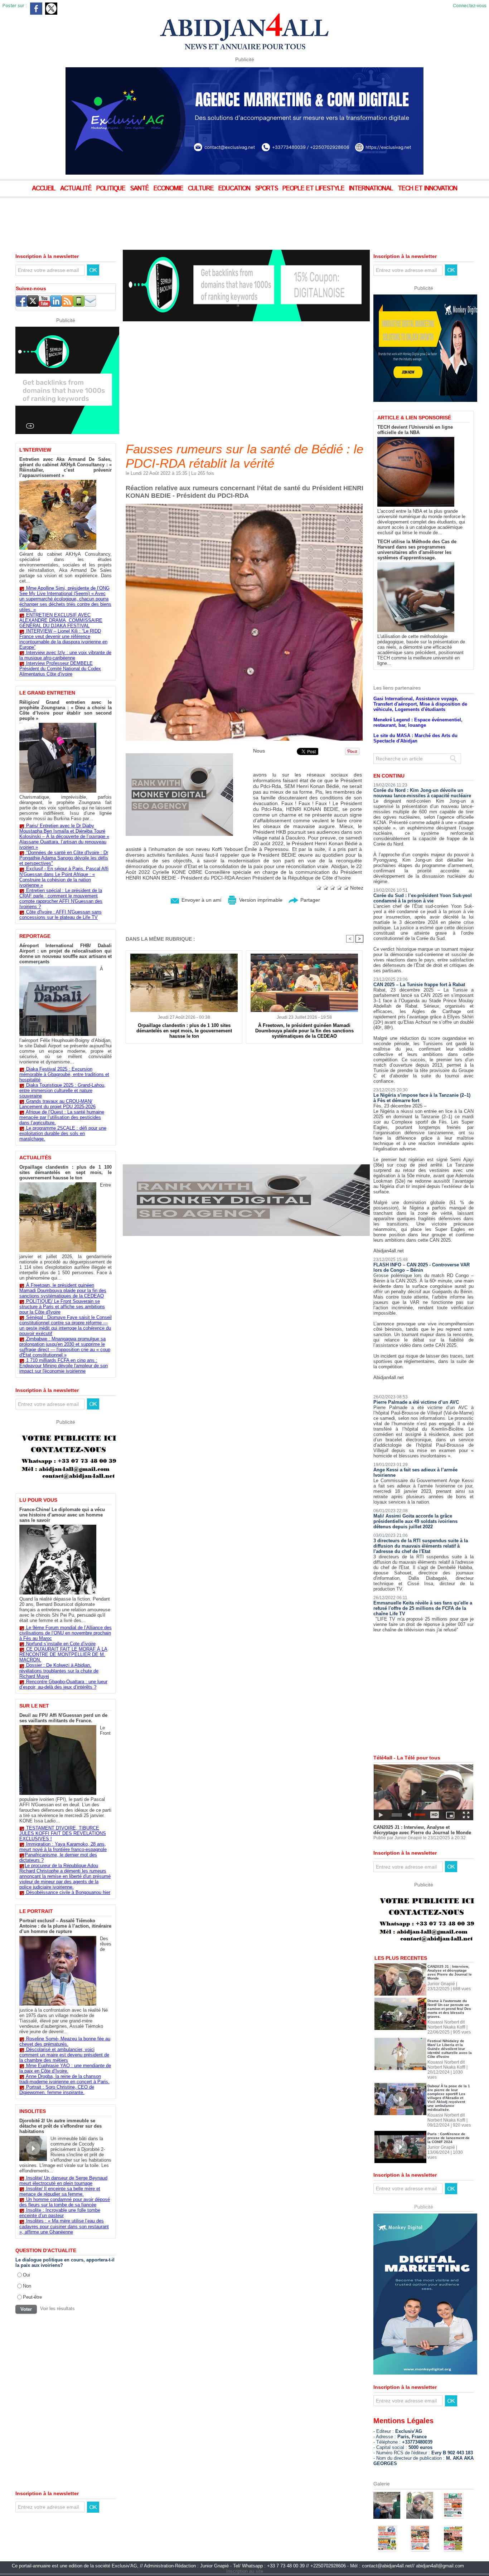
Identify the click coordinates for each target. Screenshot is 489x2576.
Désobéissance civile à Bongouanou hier (68, 1892)
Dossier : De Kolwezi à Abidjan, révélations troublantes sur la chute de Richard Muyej (59, 1671)
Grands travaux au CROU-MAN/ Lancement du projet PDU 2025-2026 (57, 1104)
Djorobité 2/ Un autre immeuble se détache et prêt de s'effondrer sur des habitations (60, 2126)
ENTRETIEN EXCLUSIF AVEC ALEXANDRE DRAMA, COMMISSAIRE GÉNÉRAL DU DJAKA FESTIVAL (61, 620)
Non (27, 2286)
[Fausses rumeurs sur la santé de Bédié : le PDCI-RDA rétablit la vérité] (244, 506)
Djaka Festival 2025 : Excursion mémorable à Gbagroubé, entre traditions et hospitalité (64, 1074)
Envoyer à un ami (201, 900)
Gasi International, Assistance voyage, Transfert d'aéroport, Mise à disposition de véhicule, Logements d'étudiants (420, 679)
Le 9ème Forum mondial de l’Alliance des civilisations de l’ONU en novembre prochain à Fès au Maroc (66, 1633)
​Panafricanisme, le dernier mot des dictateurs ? (58, 1857)
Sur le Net (34, 1706)
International (372, 189)
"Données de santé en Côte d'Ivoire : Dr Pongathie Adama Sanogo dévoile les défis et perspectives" (64, 858)
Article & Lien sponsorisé (414, 393)
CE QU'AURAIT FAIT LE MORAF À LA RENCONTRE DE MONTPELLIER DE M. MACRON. (63, 1654)
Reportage (35, 936)
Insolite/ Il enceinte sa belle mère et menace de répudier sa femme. (60, 2191)
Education (235, 189)
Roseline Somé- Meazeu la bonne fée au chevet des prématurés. (65, 2041)
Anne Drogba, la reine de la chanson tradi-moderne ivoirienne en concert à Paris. (64, 2079)
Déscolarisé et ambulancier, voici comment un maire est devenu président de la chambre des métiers (64, 2055)
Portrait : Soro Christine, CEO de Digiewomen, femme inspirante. (57, 2090)
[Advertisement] (179, 218)
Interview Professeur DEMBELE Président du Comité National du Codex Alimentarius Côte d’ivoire (60, 669)
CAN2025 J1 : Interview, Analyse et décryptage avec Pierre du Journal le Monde (422, 1805)
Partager (309, 900)
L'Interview (35, 450)
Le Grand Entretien (47, 693)
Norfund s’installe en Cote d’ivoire (61, 1644)
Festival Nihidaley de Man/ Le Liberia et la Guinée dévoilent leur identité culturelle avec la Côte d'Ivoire (450, 2024)
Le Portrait (36, 1911)
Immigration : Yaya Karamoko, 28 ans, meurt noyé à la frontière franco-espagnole (63, 1847)
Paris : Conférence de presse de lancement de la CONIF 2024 (449, 2113)
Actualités (35, 1158)
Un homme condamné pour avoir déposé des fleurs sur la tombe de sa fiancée (65, 2202)
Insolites (33, 2111)
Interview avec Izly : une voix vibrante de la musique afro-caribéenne (65, 655)
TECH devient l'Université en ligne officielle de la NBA (415, 405)
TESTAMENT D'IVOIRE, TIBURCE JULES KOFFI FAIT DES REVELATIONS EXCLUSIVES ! (63, 1833)
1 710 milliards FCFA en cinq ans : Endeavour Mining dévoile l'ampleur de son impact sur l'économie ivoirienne (64, 1366)
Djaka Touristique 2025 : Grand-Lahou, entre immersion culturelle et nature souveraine (62, 1090)
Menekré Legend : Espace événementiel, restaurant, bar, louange (418, 698)
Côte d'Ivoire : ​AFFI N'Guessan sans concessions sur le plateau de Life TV (60, 915)
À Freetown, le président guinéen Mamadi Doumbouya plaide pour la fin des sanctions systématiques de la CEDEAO (63, 1291)
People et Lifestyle (314, 189)
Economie (169, 189)
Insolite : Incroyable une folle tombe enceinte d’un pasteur (60, 2213)
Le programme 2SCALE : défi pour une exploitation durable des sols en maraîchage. (63, 1133)
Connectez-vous (470, 6)
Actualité (77, 189)
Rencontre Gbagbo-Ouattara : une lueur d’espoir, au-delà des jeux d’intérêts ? (63, 1684)
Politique (112, 189)
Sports (267, 189)
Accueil (45, 189)
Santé (140, 189)
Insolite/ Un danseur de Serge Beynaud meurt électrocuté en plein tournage (63, 2181)
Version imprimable (260, 900)
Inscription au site (245, 2546)
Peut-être (32, 2297)
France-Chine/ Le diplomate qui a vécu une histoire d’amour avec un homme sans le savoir (62, 1515)
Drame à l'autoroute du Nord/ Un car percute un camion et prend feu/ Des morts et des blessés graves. (449, 1984)
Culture (202, 189)
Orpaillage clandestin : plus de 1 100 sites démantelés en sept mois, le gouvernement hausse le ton (66, 1172)
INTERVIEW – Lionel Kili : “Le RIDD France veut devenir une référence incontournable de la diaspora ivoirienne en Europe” (63, 639)
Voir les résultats (57, 2309)
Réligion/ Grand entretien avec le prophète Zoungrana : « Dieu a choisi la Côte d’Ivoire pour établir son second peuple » (66, 710)
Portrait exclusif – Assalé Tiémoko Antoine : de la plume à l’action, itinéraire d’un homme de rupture (65, 1926)
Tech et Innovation (427, 189)
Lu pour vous (38, 1500)
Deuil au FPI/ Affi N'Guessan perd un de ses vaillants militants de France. (63, 1718)
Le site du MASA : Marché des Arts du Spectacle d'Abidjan (415, 714)
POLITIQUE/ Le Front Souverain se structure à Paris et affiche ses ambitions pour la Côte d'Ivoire (62, 1307)
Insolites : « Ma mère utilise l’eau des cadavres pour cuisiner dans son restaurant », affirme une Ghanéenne (64, 2226)
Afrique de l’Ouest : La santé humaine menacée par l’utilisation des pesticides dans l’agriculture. (62, 1117)
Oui (26, 2275)
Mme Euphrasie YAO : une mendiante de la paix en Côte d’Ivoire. (65, 2068)
